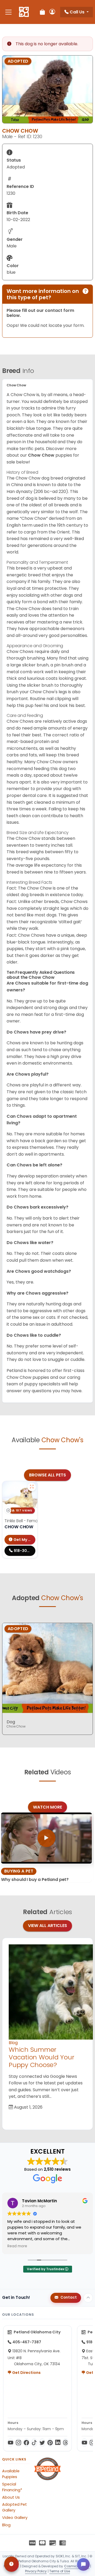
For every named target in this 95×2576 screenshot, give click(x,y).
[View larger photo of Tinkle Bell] (32, 1487)
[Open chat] (83, 2564)
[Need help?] (11, 2564)
